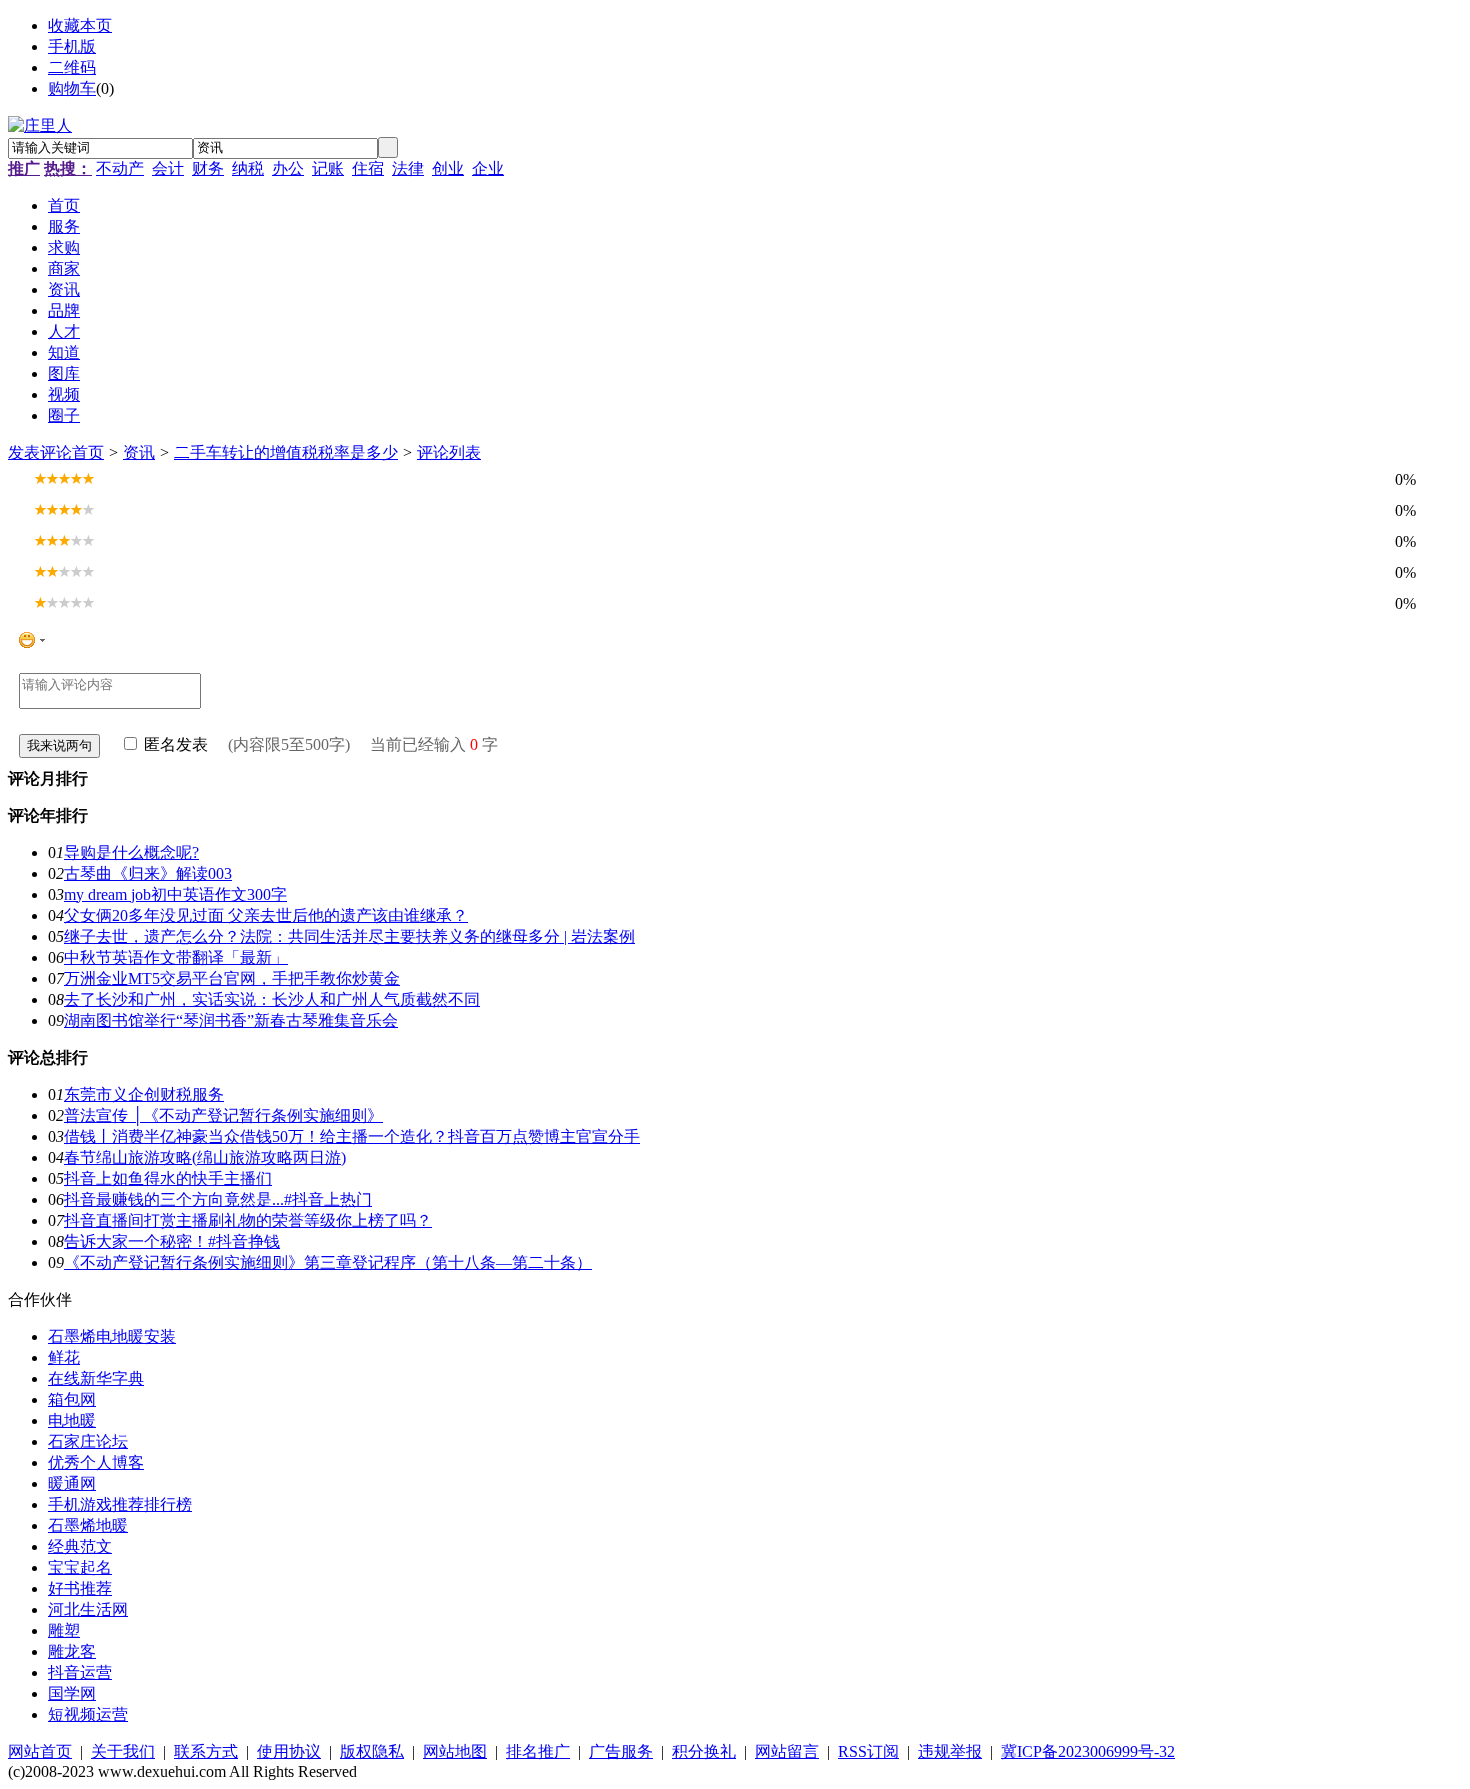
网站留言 (787, 1751)
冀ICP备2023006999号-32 (1088, 1751)
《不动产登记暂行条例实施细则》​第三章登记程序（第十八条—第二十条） (328, 1262)
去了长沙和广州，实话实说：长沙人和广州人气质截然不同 (272, 999)
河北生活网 (88, 1609)
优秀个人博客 (96, 1462)
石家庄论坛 (88, 1441)
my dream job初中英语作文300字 (175, 894)
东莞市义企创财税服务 (144, 1094)
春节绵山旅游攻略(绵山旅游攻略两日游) (205, 1157)
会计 (168, 168)
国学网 (72, 1693)
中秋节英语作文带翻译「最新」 (176, 957)
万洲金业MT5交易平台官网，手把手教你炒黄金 (232, 978)
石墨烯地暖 (88, 1525)
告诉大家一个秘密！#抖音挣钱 (172, 1241)
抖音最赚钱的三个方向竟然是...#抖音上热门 (218, 1199)
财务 (208, 168)
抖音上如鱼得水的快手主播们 (168, 1178)
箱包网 (72, 1399)
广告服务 (621, 1751)
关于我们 (123, 1751)
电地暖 (72, 1420)
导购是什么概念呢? (131, 852)
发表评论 (40, 452)
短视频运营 (88, 1714)
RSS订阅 (868, 1751)
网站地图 (455, 1751)
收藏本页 (80, 25)
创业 (448, 168)
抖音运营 (80, 1672)
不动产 (120, 168)
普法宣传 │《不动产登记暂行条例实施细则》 (223, 1115)
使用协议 (289, 1751)
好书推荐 (80, 1588)
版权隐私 (372, 1751)
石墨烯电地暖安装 (112, 1336)
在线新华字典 (96, 1378)
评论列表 (449, 452)
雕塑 (64, 1630)
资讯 (139, 452)
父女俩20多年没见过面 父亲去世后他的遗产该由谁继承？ (266, 915)
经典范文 (80, 1546)
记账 (328, 168)
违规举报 (950, 1751)
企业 (488, 168)
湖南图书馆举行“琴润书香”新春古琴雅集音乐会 (231, 1020)
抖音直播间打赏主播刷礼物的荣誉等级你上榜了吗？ (248, 1220)
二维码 (72, 67)
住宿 (368, 168)
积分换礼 (704, 1751)
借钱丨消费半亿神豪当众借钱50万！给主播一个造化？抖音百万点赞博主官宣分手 (352, 1136)
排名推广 (538, 1751)
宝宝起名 (80, 1567)
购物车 (72, 88)
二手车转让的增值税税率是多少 (286, 452)
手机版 (72, 46)
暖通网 (72, 1483)
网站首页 (40, 1751)
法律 (408, 168)
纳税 (248, 168)
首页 (88, 452)
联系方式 (206, 1751)
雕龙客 (72, 1651)
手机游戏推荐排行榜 (120, 1504)
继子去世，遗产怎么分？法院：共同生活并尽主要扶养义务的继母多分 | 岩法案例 (349, 936)
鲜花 (64, 1357)
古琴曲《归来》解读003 (148, 873)
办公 (288, 168)
